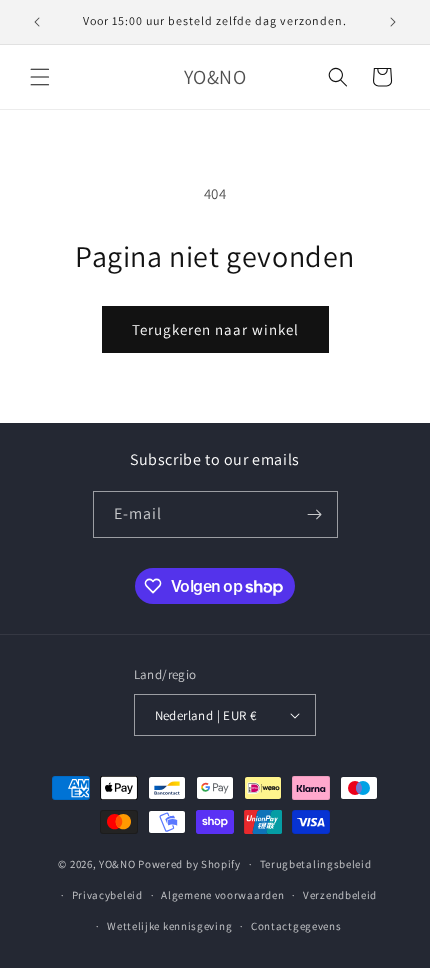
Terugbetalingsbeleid (316, 864)
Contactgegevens (296, 926)
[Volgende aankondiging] (393, 22)
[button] (40, 77)
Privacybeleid (107, 895)
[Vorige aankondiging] (37, 22)
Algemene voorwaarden (222, 895)
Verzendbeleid (340, 895)
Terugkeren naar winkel (215, 329)
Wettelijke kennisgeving (169, 926)
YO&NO (117, 864)
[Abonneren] (315, 514)
